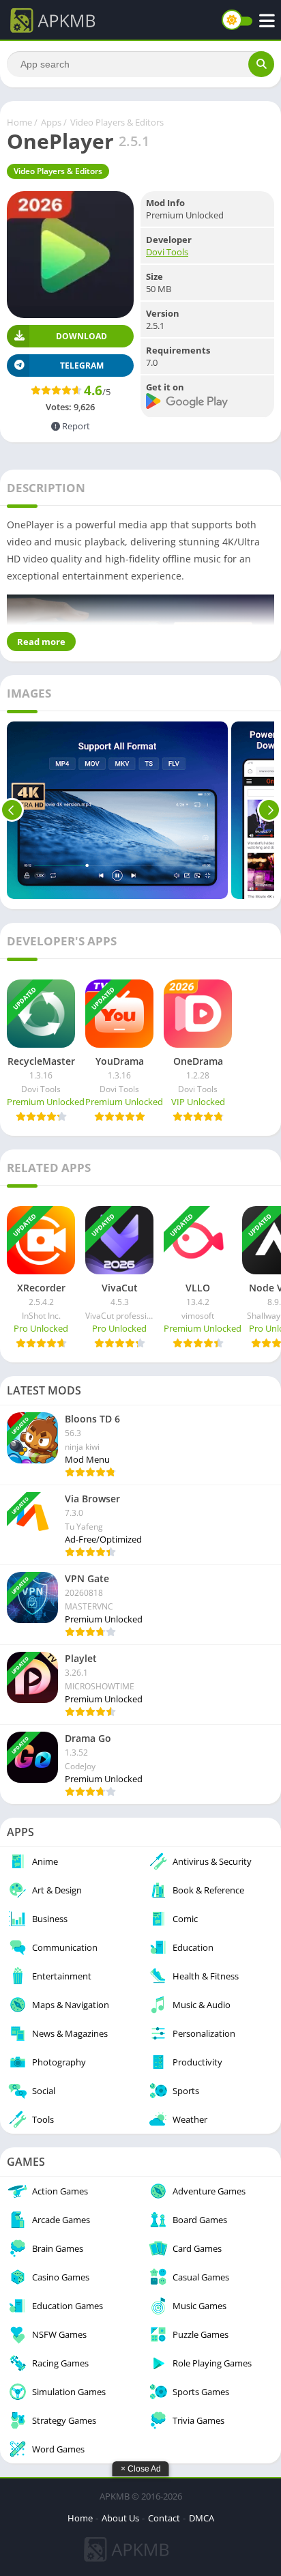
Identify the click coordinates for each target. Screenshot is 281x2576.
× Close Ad (141, 2469)
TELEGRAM (82, 366)
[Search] (261, 64)
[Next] (269, 810)
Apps (51, 122)
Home (19, 122)
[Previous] (12, 810)
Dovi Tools (167, 252)
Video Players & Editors (117, 122)
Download (82, 336)
